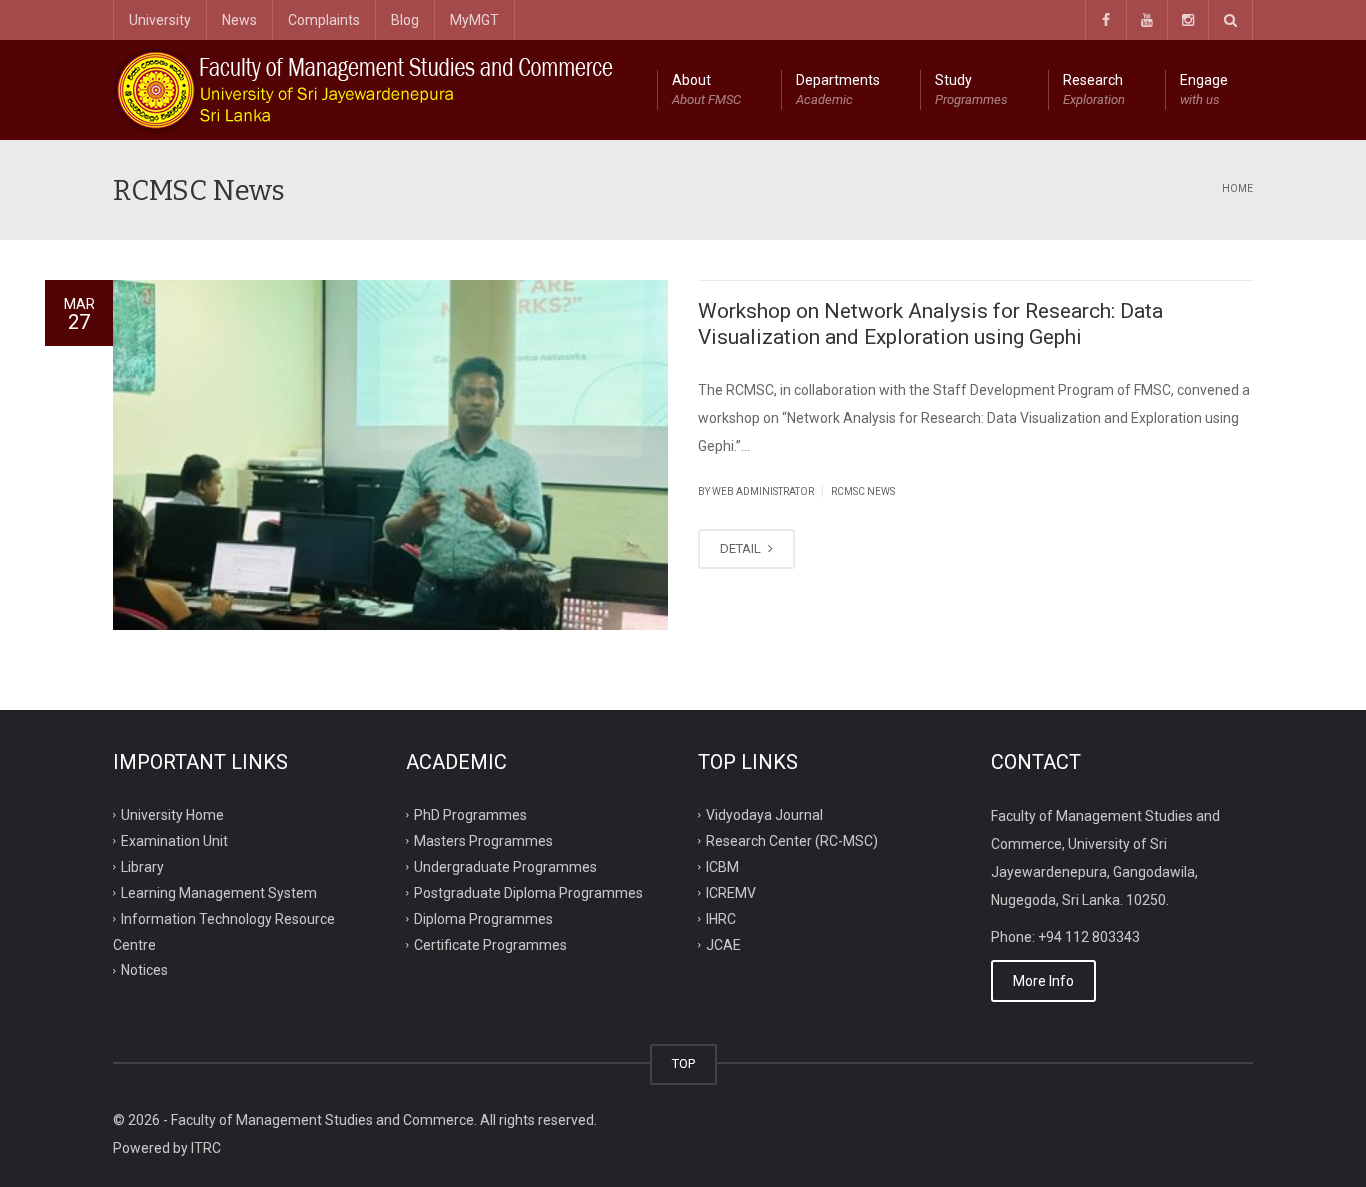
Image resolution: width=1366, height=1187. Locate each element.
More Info (1043, 981)
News (239, 20)
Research (1094, 89)
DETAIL (742, 548)
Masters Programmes (483, 841)
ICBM (722, 867)
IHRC (721, 918)
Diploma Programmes (483, 918)
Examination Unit (174, 841)
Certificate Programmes (490, 944)
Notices (144, 970)
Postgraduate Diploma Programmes (528, 892)
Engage (1204, 89)
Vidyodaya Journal (764, 815)
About (706, 89)
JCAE (723, 944)
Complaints (324, 20)
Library (142, 867)
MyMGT (474, 20)
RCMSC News (863, 491)
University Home (172, 815)
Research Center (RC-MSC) (792, 841)
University (160, 20)
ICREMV (731, 892)
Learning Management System (219, 892)
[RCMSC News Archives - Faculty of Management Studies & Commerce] (367, 90)
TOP (683, 1063)
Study (971, 89)
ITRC (206, 1148)
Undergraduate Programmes (505, 867)
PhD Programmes (470, 815)
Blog (405, 20)
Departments (838, 89)
